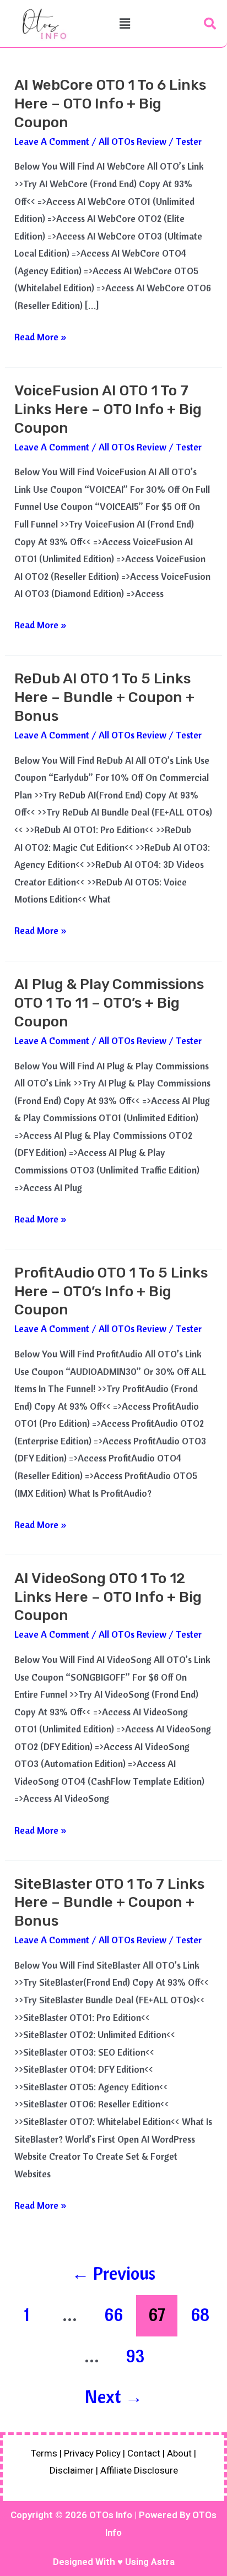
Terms (44, 2453)
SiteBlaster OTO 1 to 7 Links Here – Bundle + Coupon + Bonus (109, 1903)
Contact (144, 2453)
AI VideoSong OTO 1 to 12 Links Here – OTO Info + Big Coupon (108, 1597)
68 (200, 2314)
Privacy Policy (92, 2453)
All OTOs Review (133, 141)
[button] (125, 23)
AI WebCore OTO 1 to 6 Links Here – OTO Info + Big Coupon (110, 104)
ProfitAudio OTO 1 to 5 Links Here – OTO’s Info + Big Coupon (111, 1292)
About (179, 2453)
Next (114, 2396)
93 (135, 2356)
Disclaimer (72, 2470)
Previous (113, 2273)
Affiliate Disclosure (139, 2470)
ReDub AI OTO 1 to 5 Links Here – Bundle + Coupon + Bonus (104, 697)
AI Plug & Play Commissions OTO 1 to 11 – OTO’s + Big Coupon (109, 1003)
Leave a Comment (52, 141)
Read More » (40, 335)
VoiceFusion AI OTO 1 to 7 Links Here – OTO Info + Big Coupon (108, 409)
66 (113, 2314)
